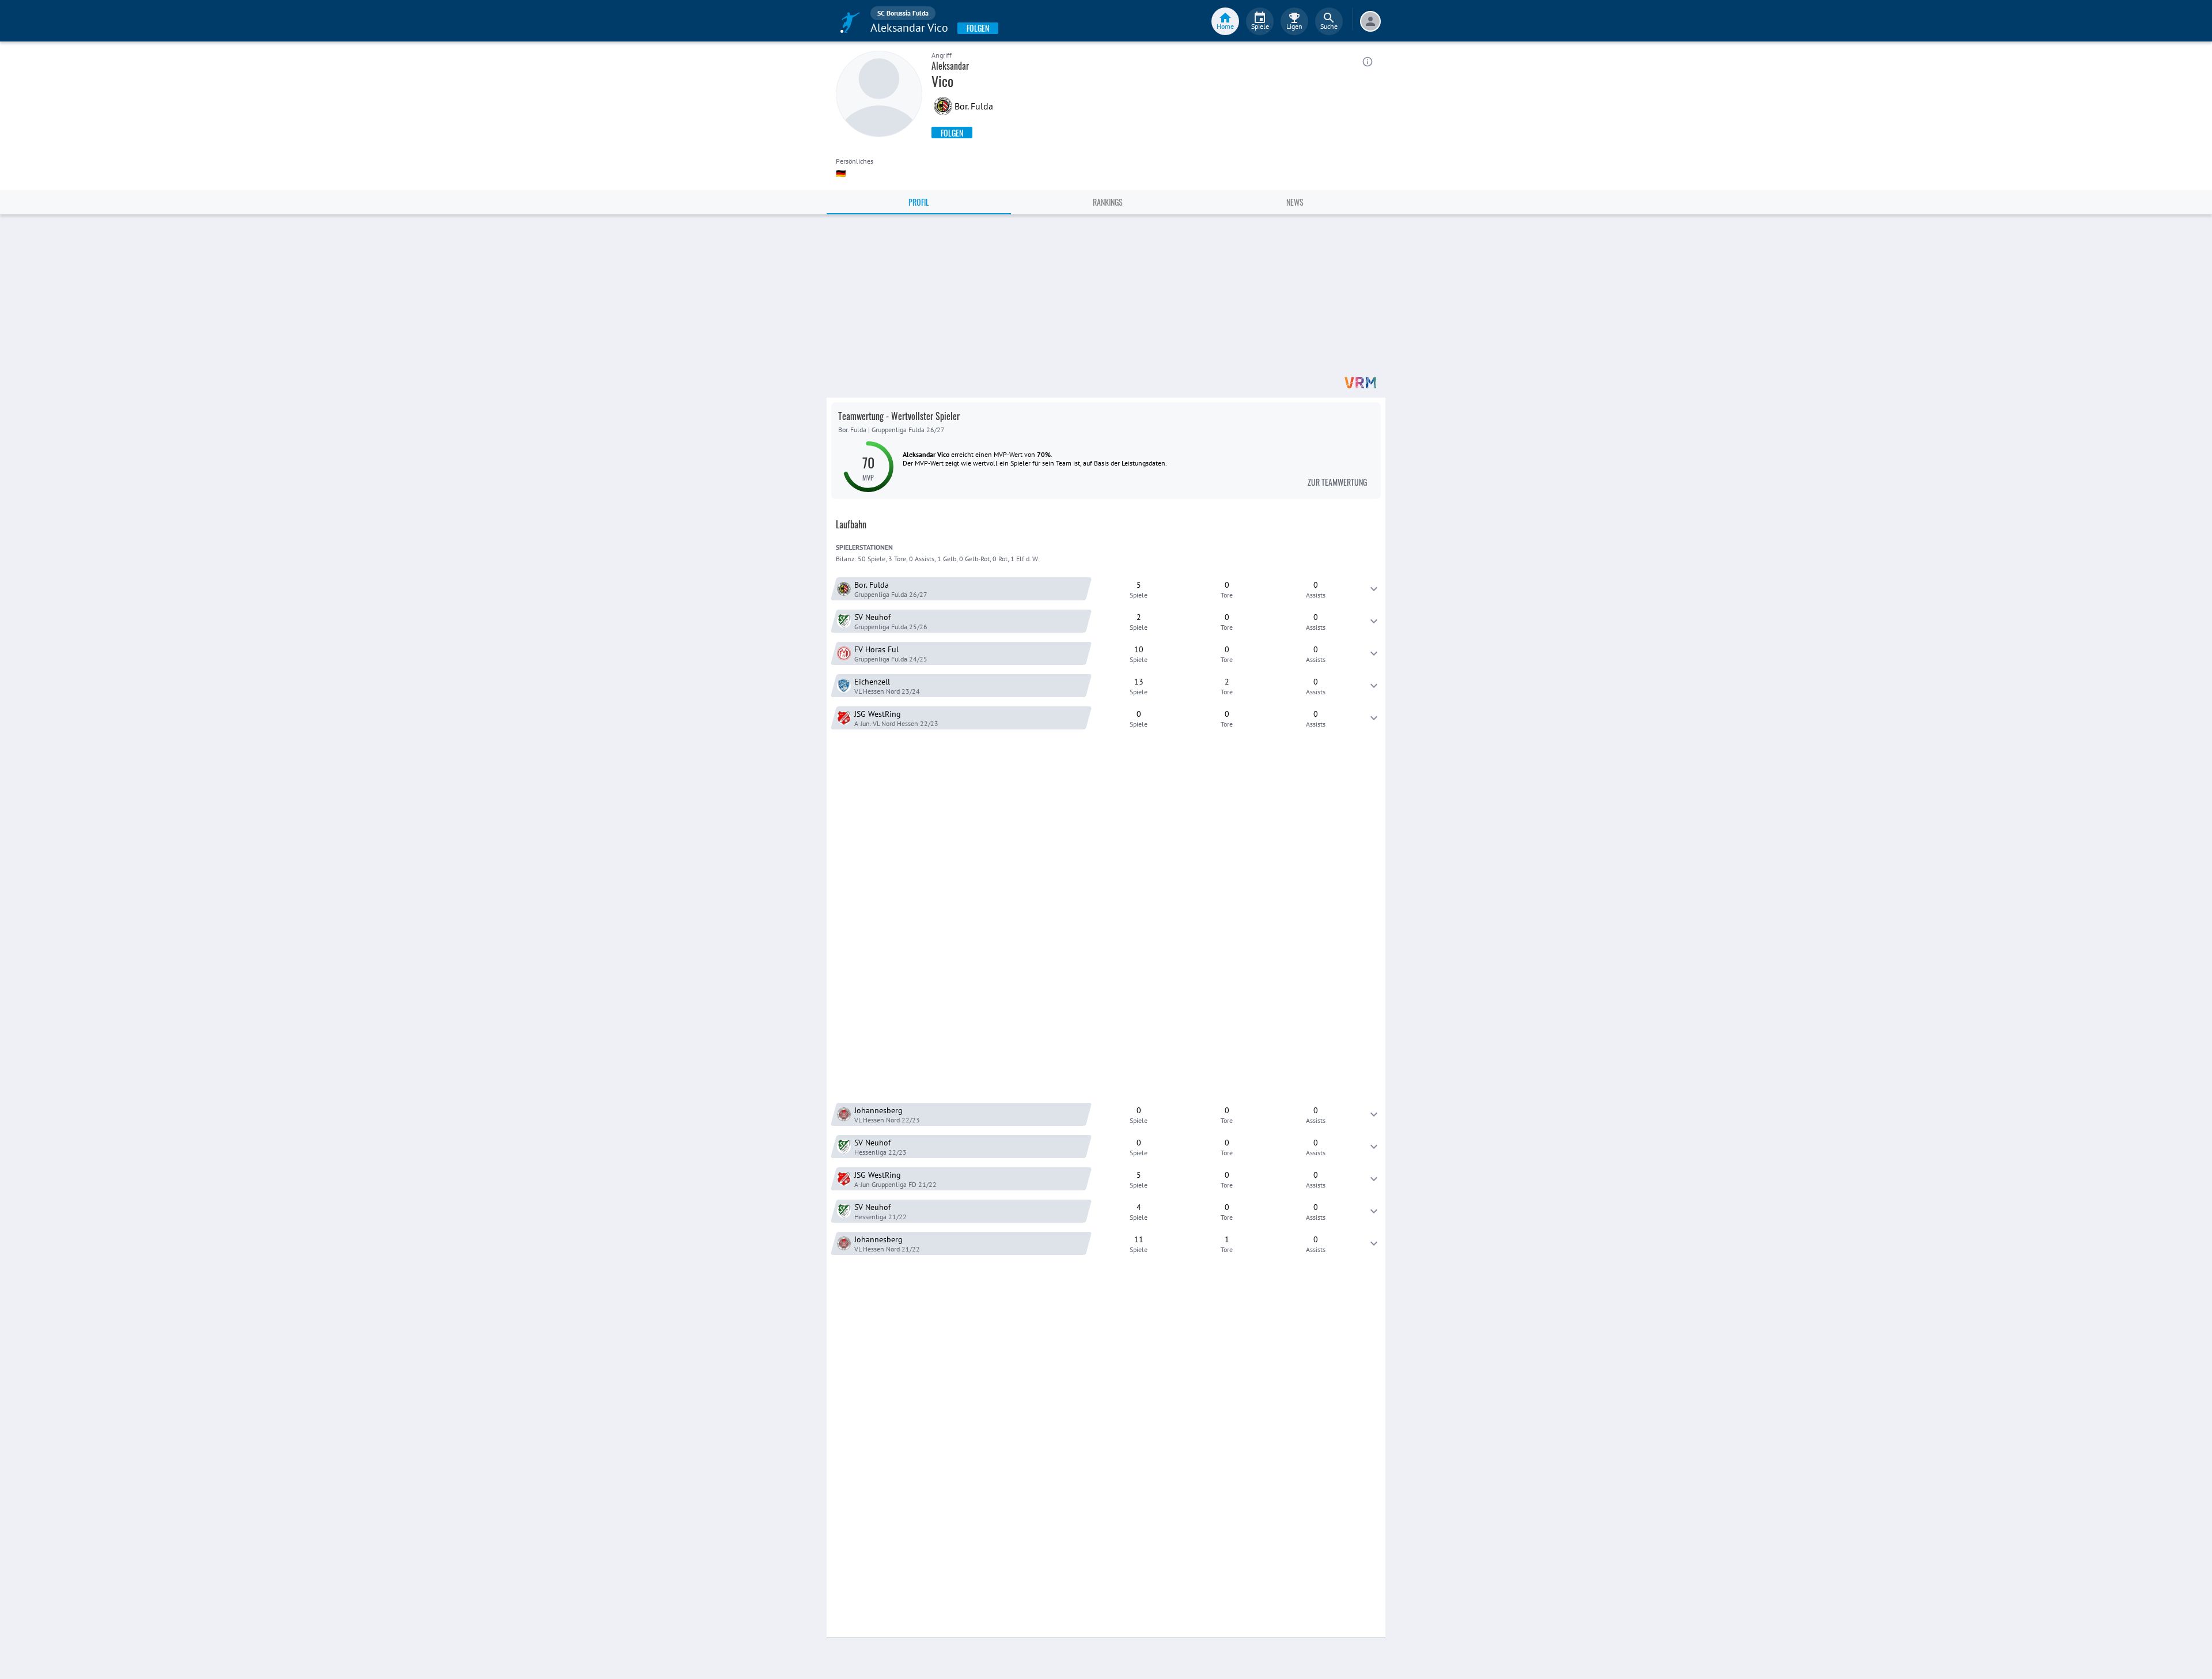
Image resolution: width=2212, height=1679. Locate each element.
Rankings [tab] (1108, 202)
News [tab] (1295, 202)
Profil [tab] (919, 202)
